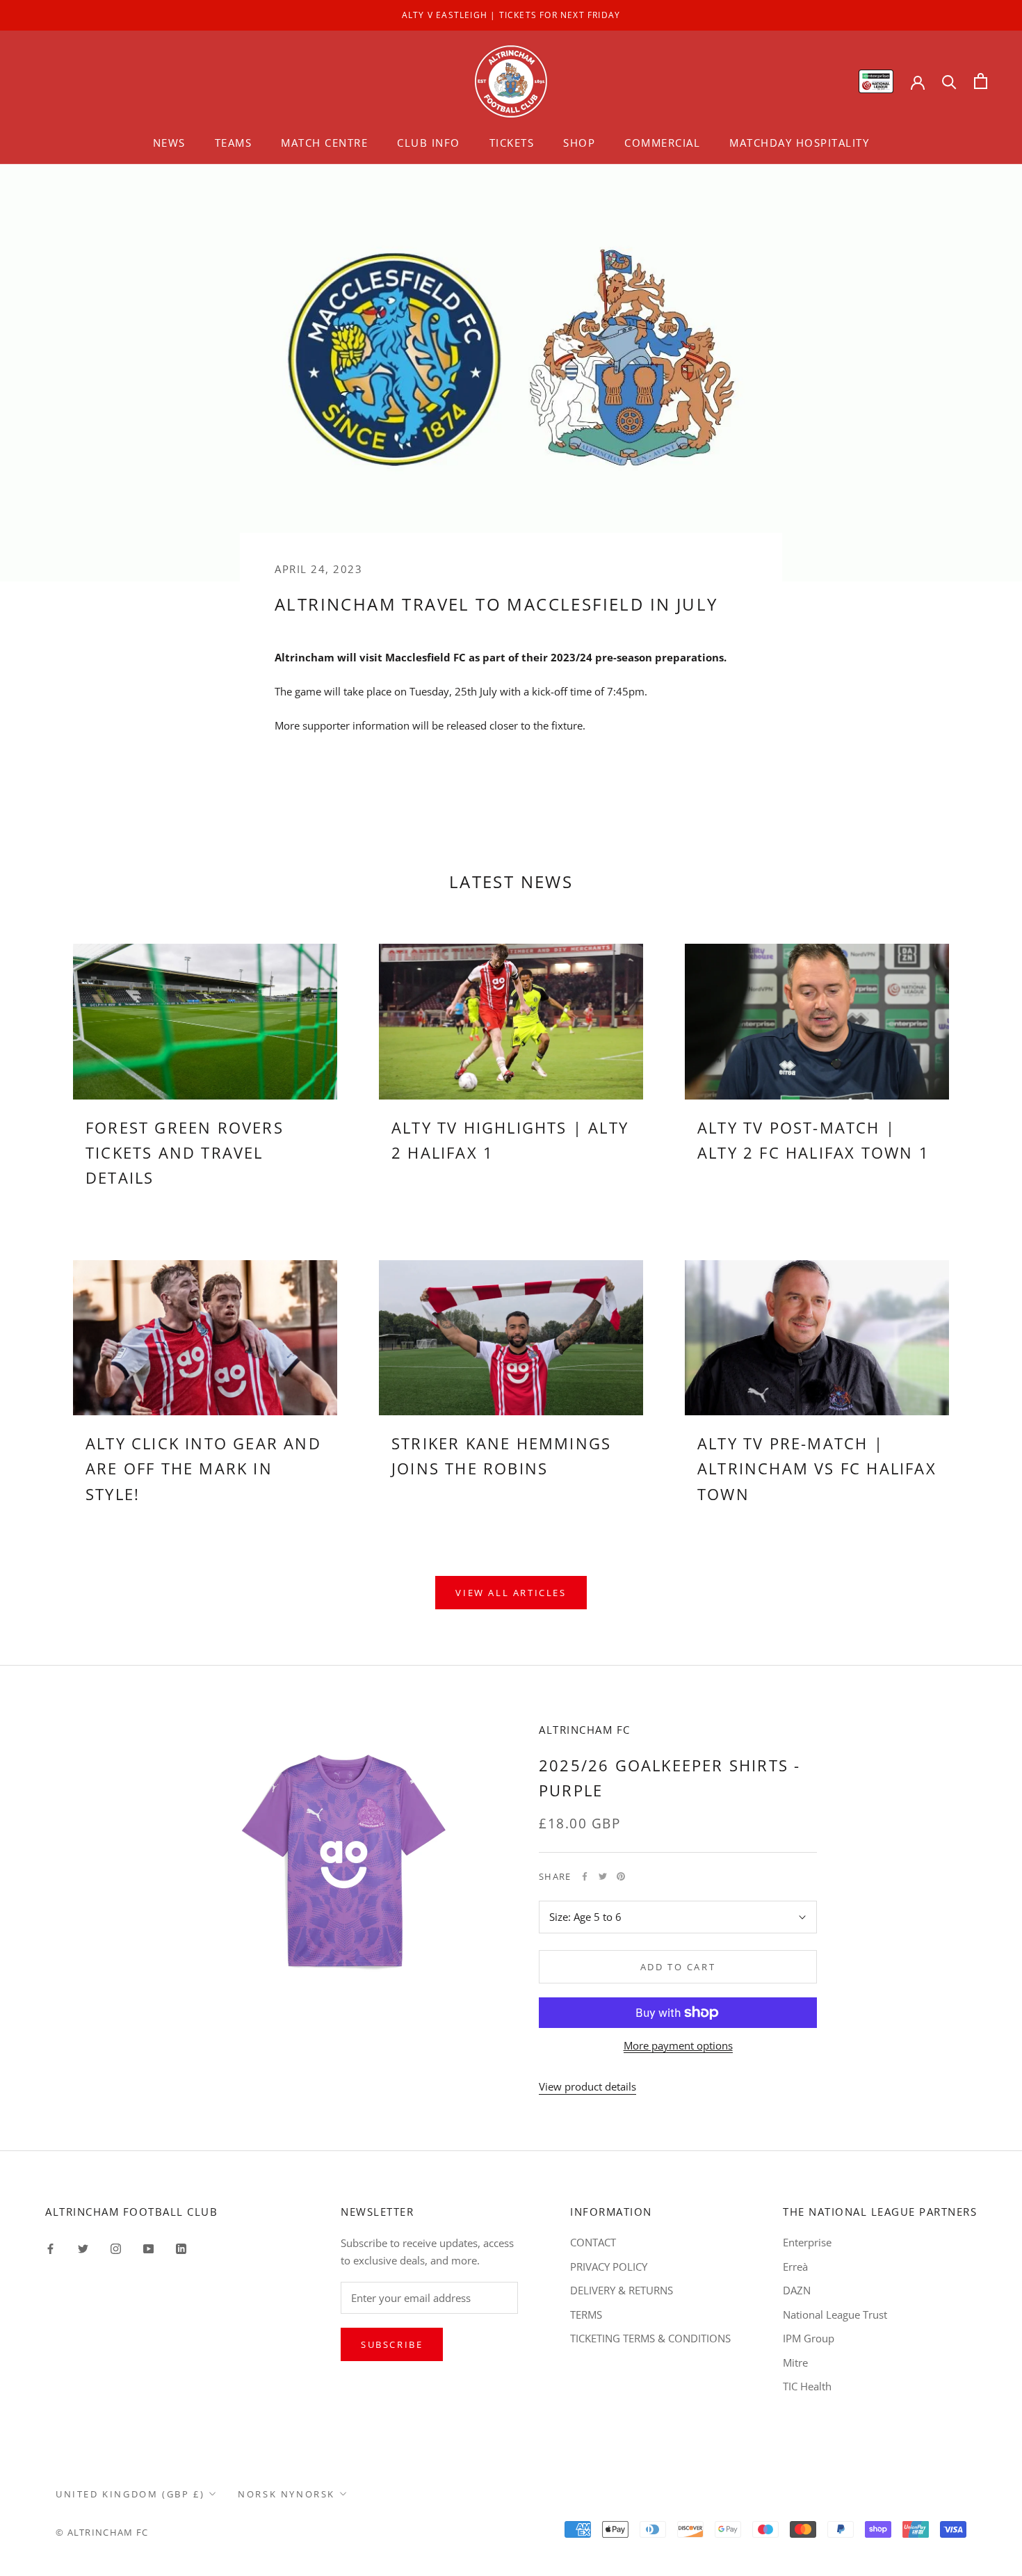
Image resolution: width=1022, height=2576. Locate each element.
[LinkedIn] (181, 2247)
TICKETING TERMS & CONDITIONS (650, 2338)
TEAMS (234, 143)
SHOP (579, 143)
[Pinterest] (621, 1876)
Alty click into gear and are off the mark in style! (203, 1468)
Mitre (795, 2362)
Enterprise (807, 2242)
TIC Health (807, 2386)
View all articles (511, 1593)
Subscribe (392, 2344)
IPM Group (809, 2338)
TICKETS (512, 143)
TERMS (586, 2315)
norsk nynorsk (286, 2494)
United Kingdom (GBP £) (130, 2494)
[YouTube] (148, 2247)
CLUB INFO (429, 143)
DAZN (797, 2290)
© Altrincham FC (102, 2532)
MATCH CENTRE (324, 143)
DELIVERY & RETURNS (622, 2290)
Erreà (795, 2267)
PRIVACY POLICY (609, 2267)
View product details (587, 2086)
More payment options (678, 2045)
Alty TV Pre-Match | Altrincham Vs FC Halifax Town (817, 1468)
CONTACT (593, 2242)
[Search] (949, 81)
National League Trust (835, 2315)
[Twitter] (603, 1876)
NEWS (169, 143)
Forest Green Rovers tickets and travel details (185, 1153)
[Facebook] (585, 1876)
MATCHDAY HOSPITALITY (799, 143)
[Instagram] (116, 2247)
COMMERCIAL (662, 143)
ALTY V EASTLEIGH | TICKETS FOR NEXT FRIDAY (511, 15)
